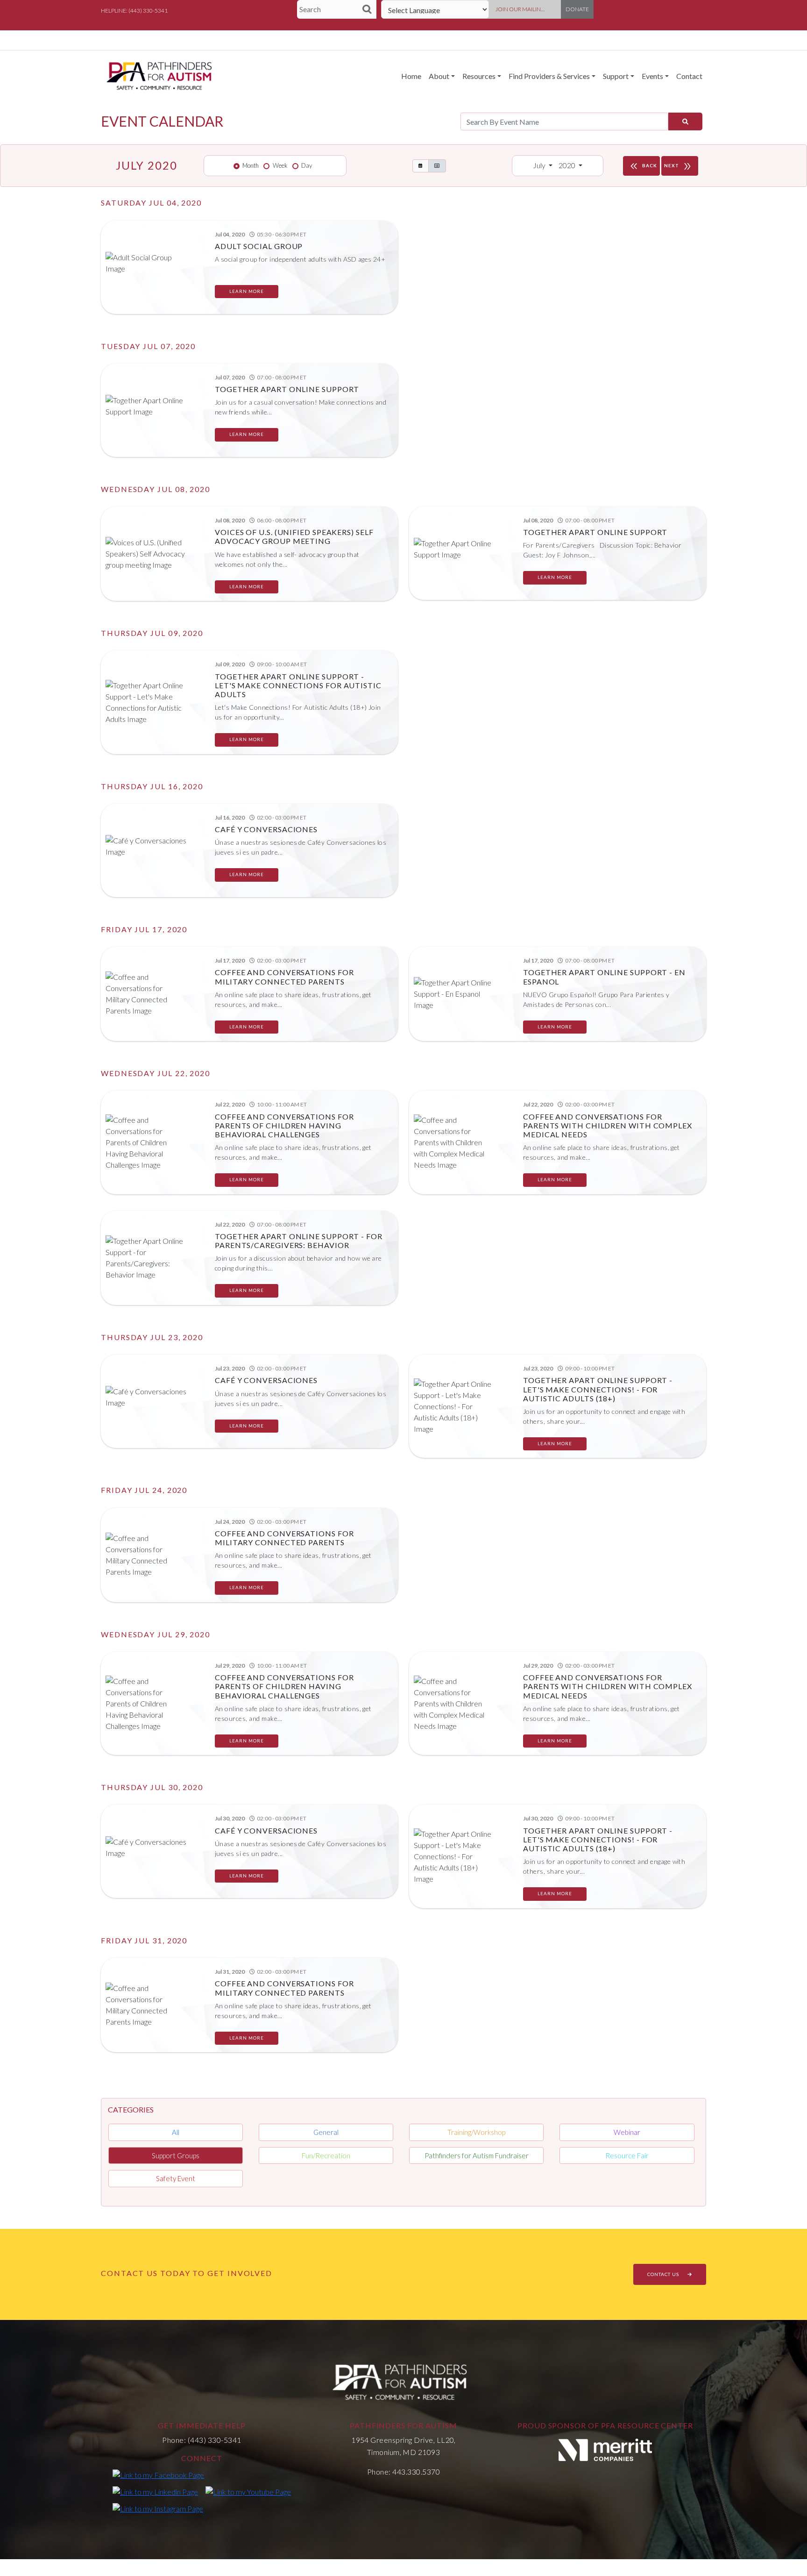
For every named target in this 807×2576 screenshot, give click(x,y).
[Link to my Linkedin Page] (155, 2491)
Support (616, 76)
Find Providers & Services (549, 76)
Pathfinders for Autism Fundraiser (477, 2155)
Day (307, 165)
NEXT (678, 166)
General (326, 2132)
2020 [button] (568, 165)
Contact (689, 76)
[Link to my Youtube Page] (248, 2491)
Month (251, 165)
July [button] (540, 165)
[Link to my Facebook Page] (158, 2475)
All (176, 2132)
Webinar (627, 2132)
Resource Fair (627, 2155)
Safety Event (176, 2178)
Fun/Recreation (326, 2155)
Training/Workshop (476, 2132)
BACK (643, 166)
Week (280, 165)
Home (411, 76)
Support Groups (176, 2155)
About (439, 76)
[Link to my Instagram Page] (158, 2508)
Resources (479, 76)
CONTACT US (664, 2274)
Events (652, 76)
